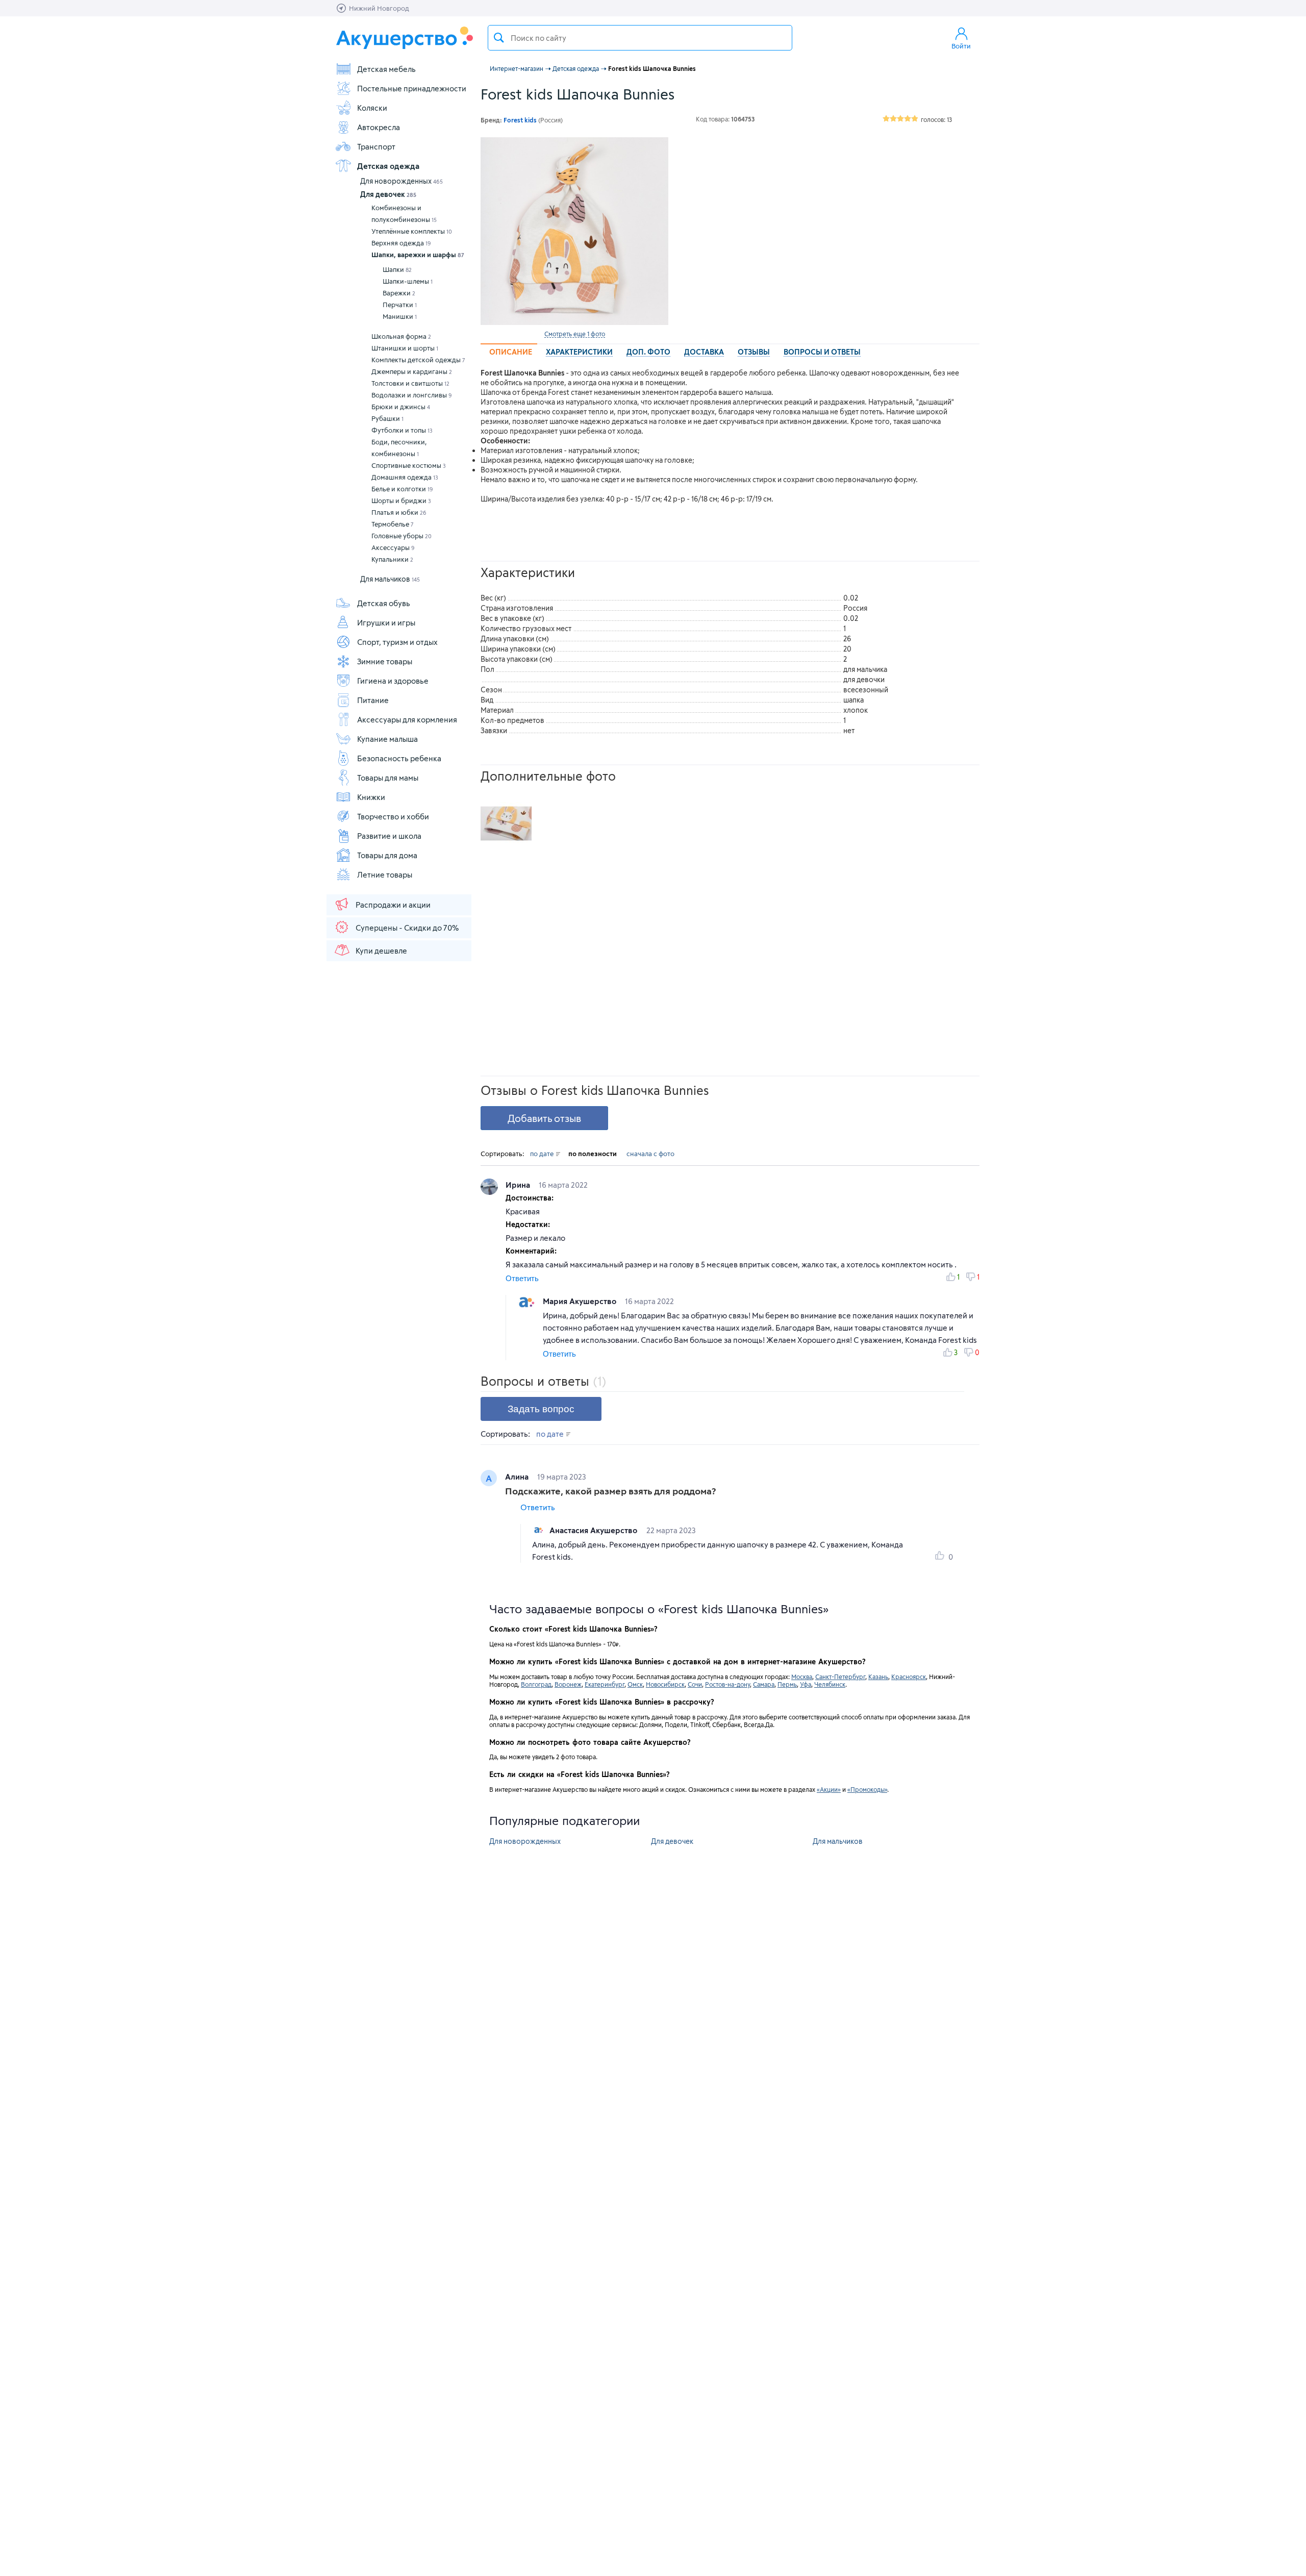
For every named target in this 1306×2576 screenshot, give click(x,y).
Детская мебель (386, 69)
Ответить (522, 1278)
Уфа (806, 1684)
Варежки (399, 293)
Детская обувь (384, 603)
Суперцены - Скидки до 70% (407, 928)
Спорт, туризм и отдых (397, 642)
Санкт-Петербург (840, 1677)
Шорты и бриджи (401, 501)
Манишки (400, 316)
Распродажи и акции (393, 905)
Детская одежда (388, 166)
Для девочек (388, 194)
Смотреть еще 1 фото (575, 334)
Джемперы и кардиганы (412, 371)
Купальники (392, 559)
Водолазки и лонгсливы (412, 395)
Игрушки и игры (386, 622)
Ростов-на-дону (727, 1684)
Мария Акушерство (581, 1301)
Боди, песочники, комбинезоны (399, 448)
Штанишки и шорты (405, 348)
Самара (764, 1684)
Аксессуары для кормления (407, 719)
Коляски (372, 108)
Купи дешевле (381, 951)
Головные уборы (401, 536)
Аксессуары (393, 547)
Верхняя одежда (401, 243)
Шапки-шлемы (408, 281)
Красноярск (909, 1677)
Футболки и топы (402, 430)
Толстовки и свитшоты (410, 383)
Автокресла (379, 127)
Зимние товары (385, 661)
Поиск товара (499, 38)
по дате (543, 1154)
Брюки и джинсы (401, 407)
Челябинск (830, 1684)
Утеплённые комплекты (412, 231)
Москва (802, 1677)
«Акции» (829, 1789)
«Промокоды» (867, 1789)
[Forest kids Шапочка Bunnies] (574, 231)
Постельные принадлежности (412, 88)
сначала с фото (650, 1154)
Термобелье (393, 524)
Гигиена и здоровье (393, 681)
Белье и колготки (402, 489)
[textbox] (640, 38)
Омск (635, 1684)
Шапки (397, 269)
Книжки (371, 797)
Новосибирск (665, 1684)
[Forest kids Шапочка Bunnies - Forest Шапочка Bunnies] (506, 823)
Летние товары (385, 874)
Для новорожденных (401, 181)
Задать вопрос (541, 1409)
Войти (961, 46)
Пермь (787, 1684)
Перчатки (400, 305)
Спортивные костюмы (409, 465)
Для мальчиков (390, 579)
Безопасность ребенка (399, 758)
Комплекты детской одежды (418, 360)
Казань (878, 1677)
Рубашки (387, 418)
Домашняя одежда (405, 477)
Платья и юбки (399, 512)
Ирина (519, 1185)
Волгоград (536, 1684)
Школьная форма (401, 336)
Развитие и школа (389, 836)
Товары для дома (387, 855)
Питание (373, 700)
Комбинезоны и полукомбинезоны (404, 214)
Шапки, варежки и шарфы (418, 255)
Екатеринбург (605, 1684)
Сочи (695, 1684)
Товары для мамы (388, 778)
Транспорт (376, 146)
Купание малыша (387, 739)
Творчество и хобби (393, 816)
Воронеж (568, 1684)
